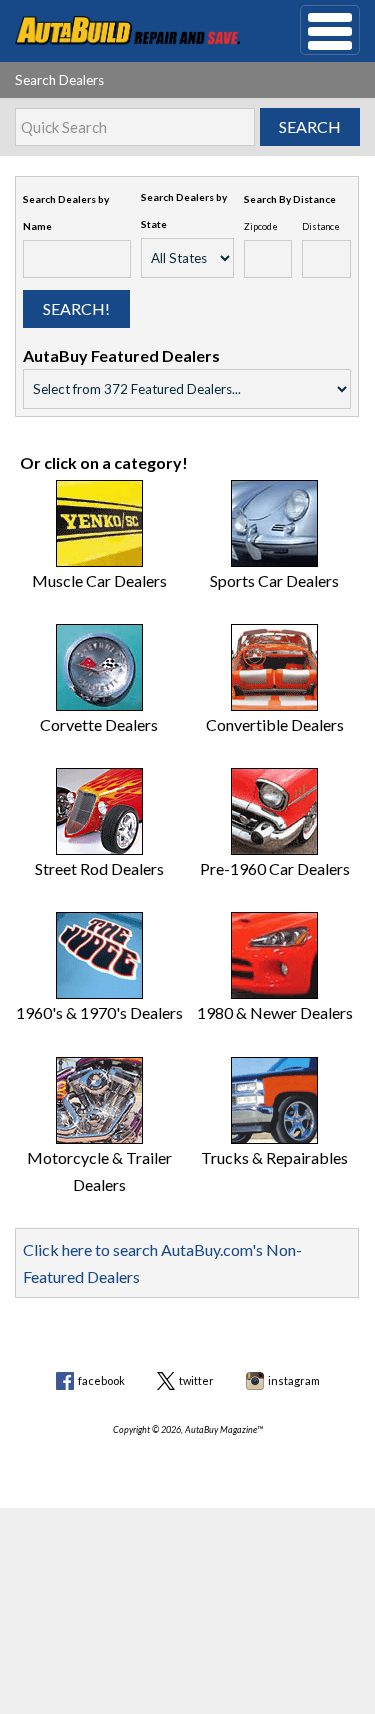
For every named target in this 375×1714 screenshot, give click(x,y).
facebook (101, 1380)
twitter (196, 1380)
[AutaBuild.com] (127, 28)
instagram (294, 1380)
